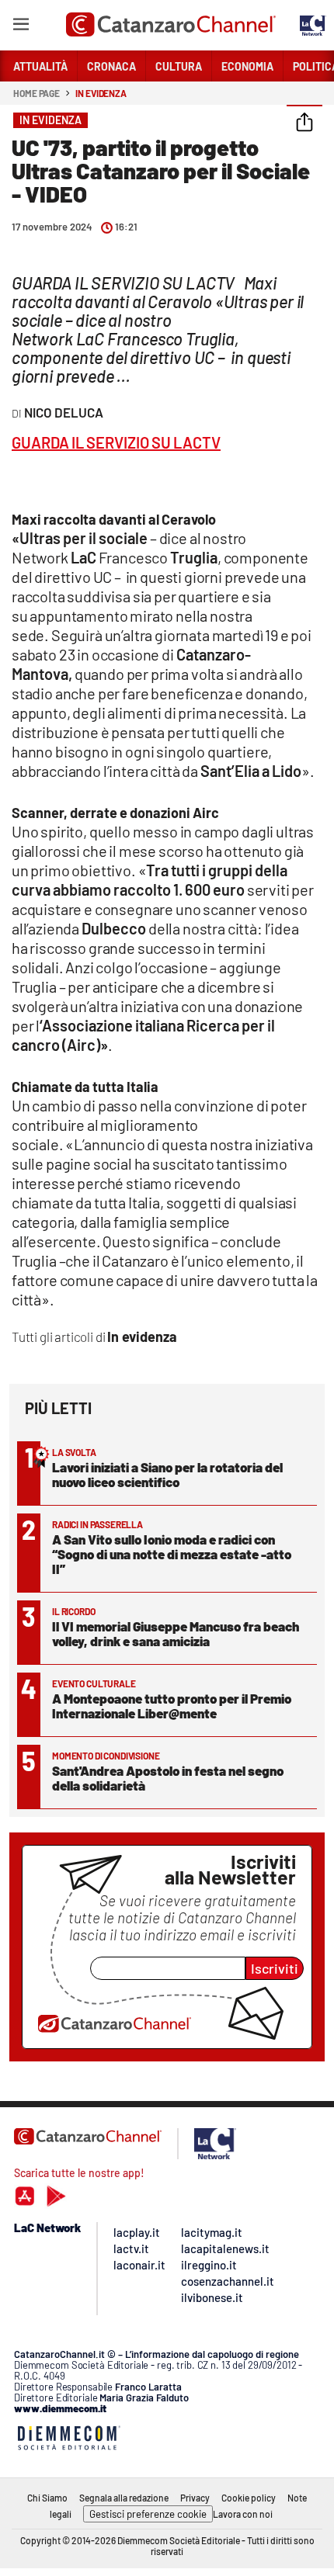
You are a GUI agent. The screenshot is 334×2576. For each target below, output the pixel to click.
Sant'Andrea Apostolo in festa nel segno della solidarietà (168, 1778)
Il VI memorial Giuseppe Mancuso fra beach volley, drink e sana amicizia (176, 1633)
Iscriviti (275, 1968)
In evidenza (101, 93)
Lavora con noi (243, 2514)
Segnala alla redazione (124, 2498)
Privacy (195, 2498)
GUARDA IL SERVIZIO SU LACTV (116, 442)
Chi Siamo (47, 2498)
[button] (304, 123)
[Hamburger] (21, 27)
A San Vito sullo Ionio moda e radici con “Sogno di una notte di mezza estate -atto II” (172, 1554)
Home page (37, 93)
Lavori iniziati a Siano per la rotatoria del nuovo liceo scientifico (167, 1474)
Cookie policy (249, 2498)
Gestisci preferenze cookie (148, 2514)
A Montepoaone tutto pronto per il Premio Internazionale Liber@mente (172, 1706)
